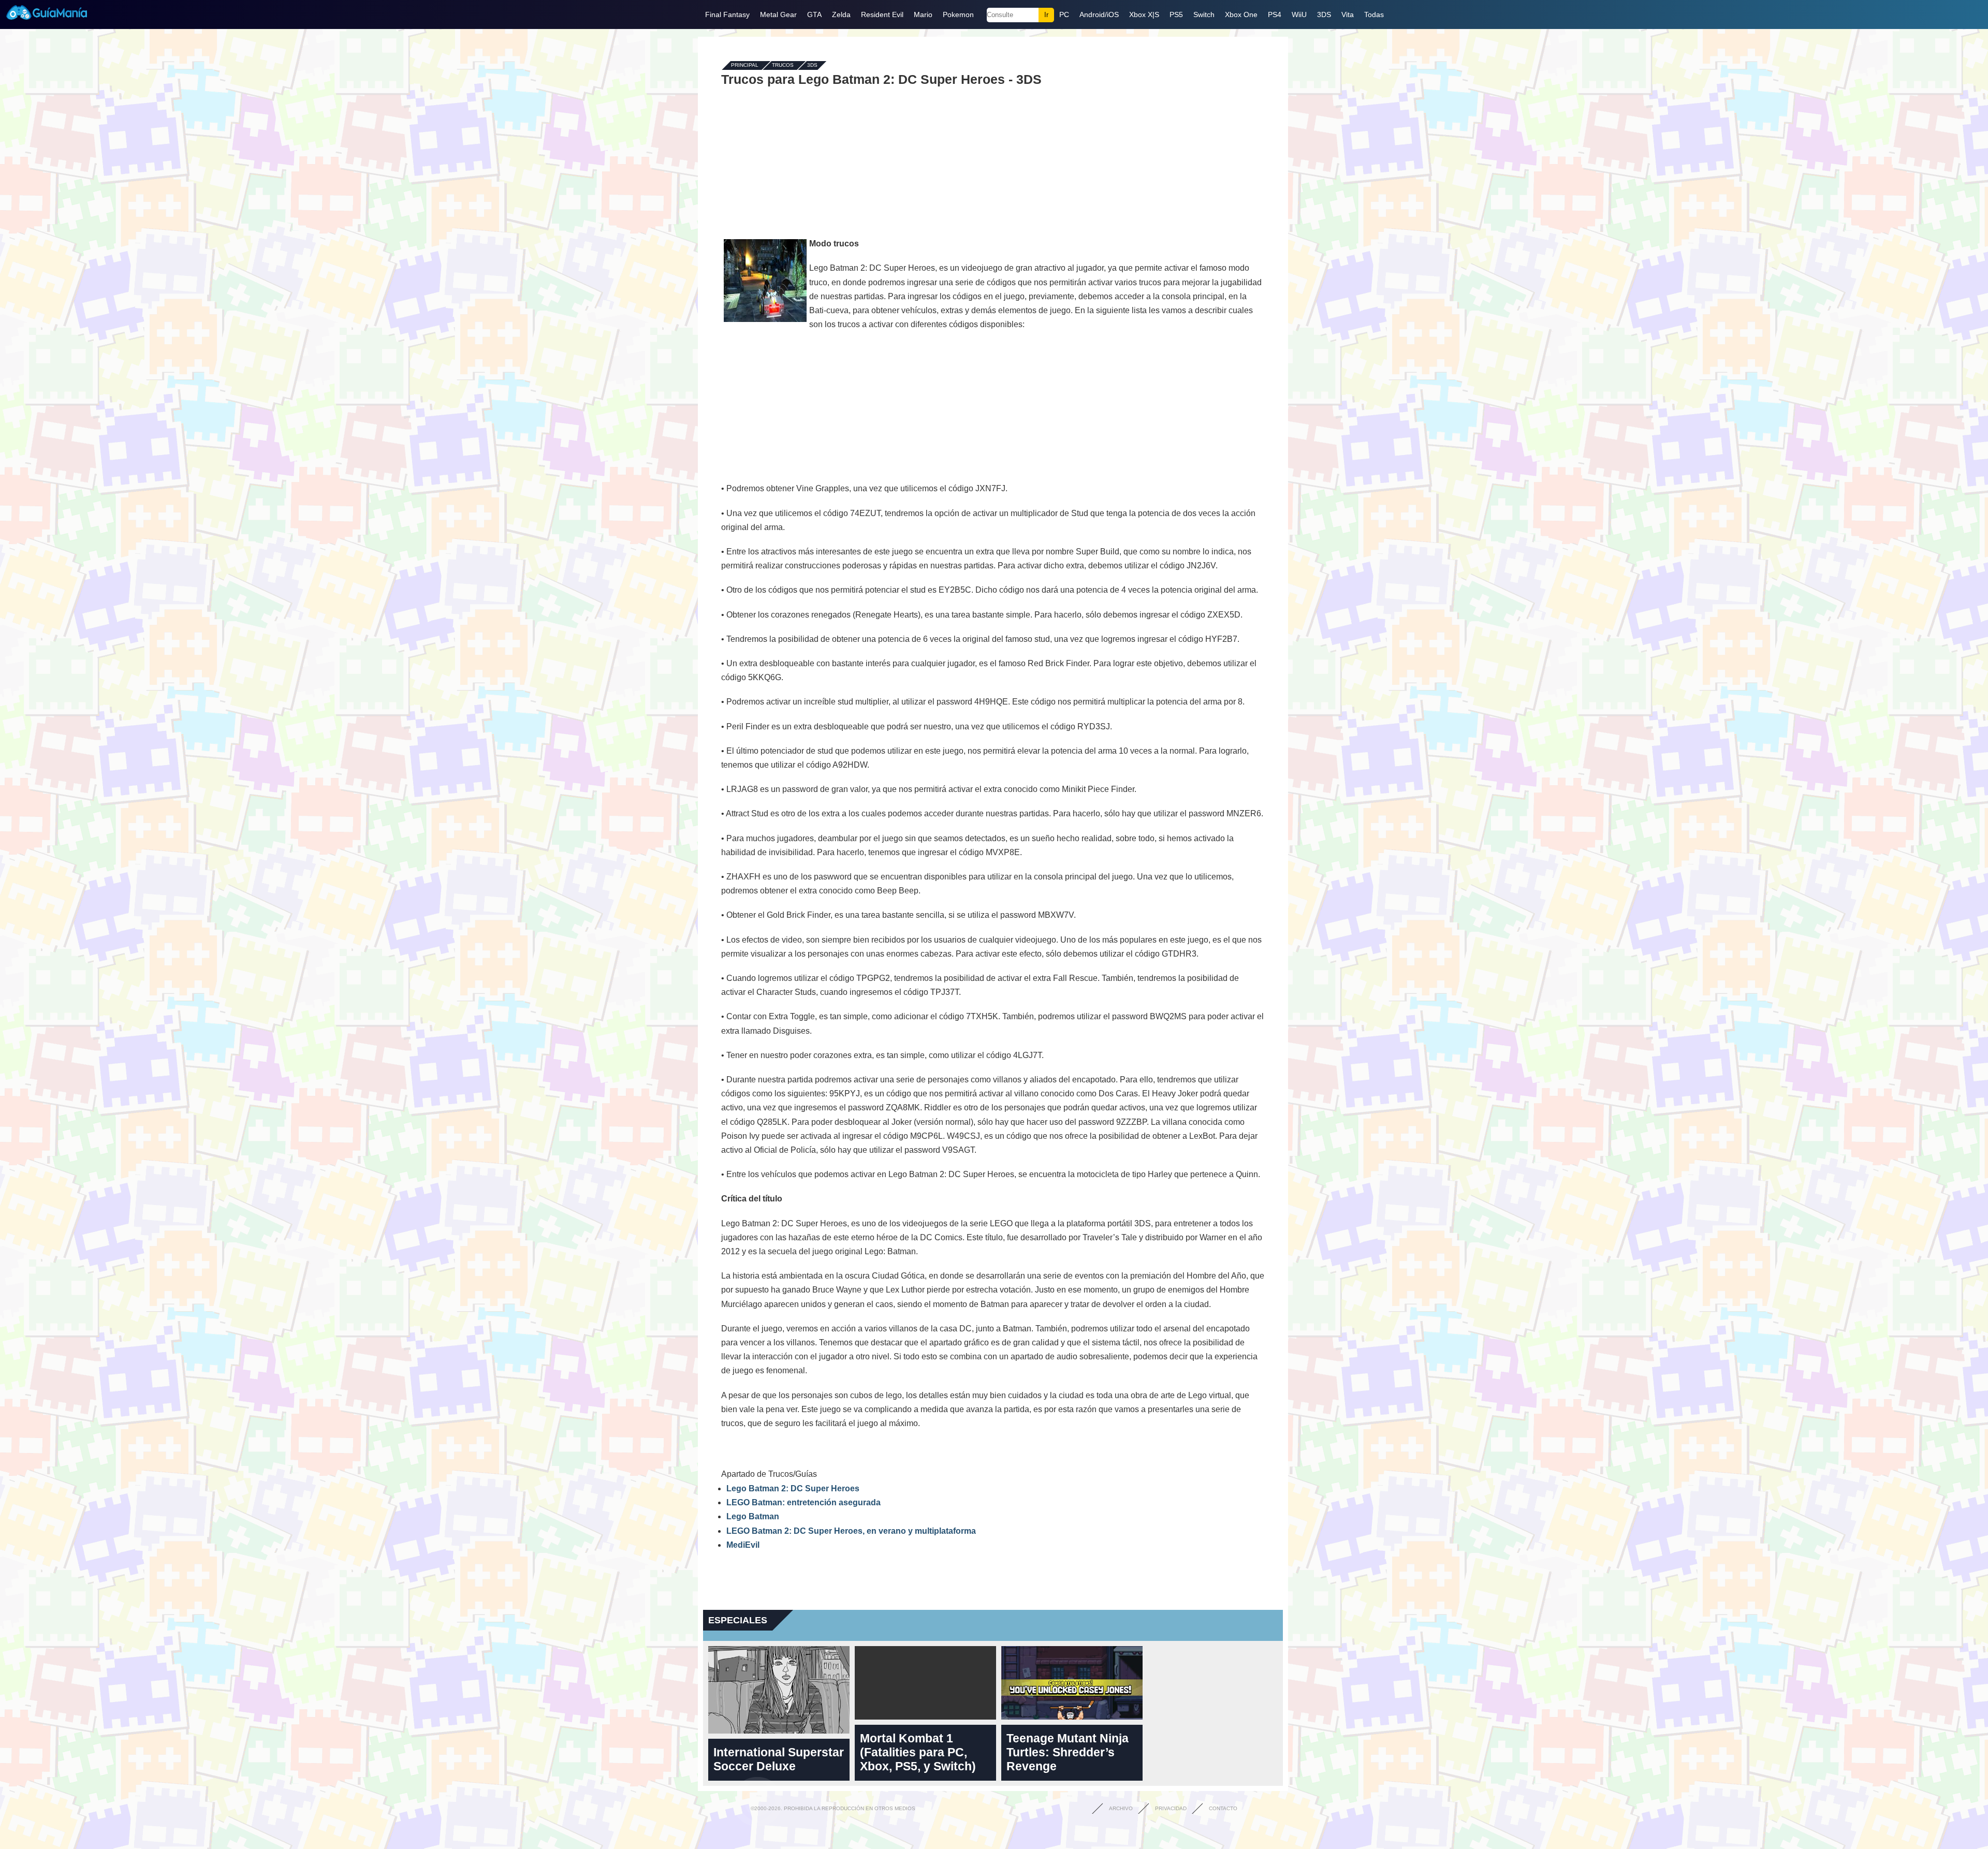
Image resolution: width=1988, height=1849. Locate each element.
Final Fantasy (727, 14)
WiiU (1299, 14)
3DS (1324, 14)
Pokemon (958, 14)
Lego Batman (753, 1516)
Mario (923, 14)
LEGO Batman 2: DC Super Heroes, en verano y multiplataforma (851, 1531)
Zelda (841, 14)
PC (1064, 14)
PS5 (1176, 14)
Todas (1374, 14)
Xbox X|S (1144, 14)
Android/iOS (1099, 14)
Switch (1204, 14)
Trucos (783, 65)
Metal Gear (778, 14)
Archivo (1121, 1808)
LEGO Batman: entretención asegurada (803, 1502)
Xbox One (1241, 14)
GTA (814, 14)
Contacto (1223, 1808)
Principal (745, 65)
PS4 (1275, 14)
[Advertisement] (993, 162)
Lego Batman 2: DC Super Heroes (793, 1488)
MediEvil (743, 1545)
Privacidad (1171, 1808)
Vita (1348, 14)
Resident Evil (882, 14)
